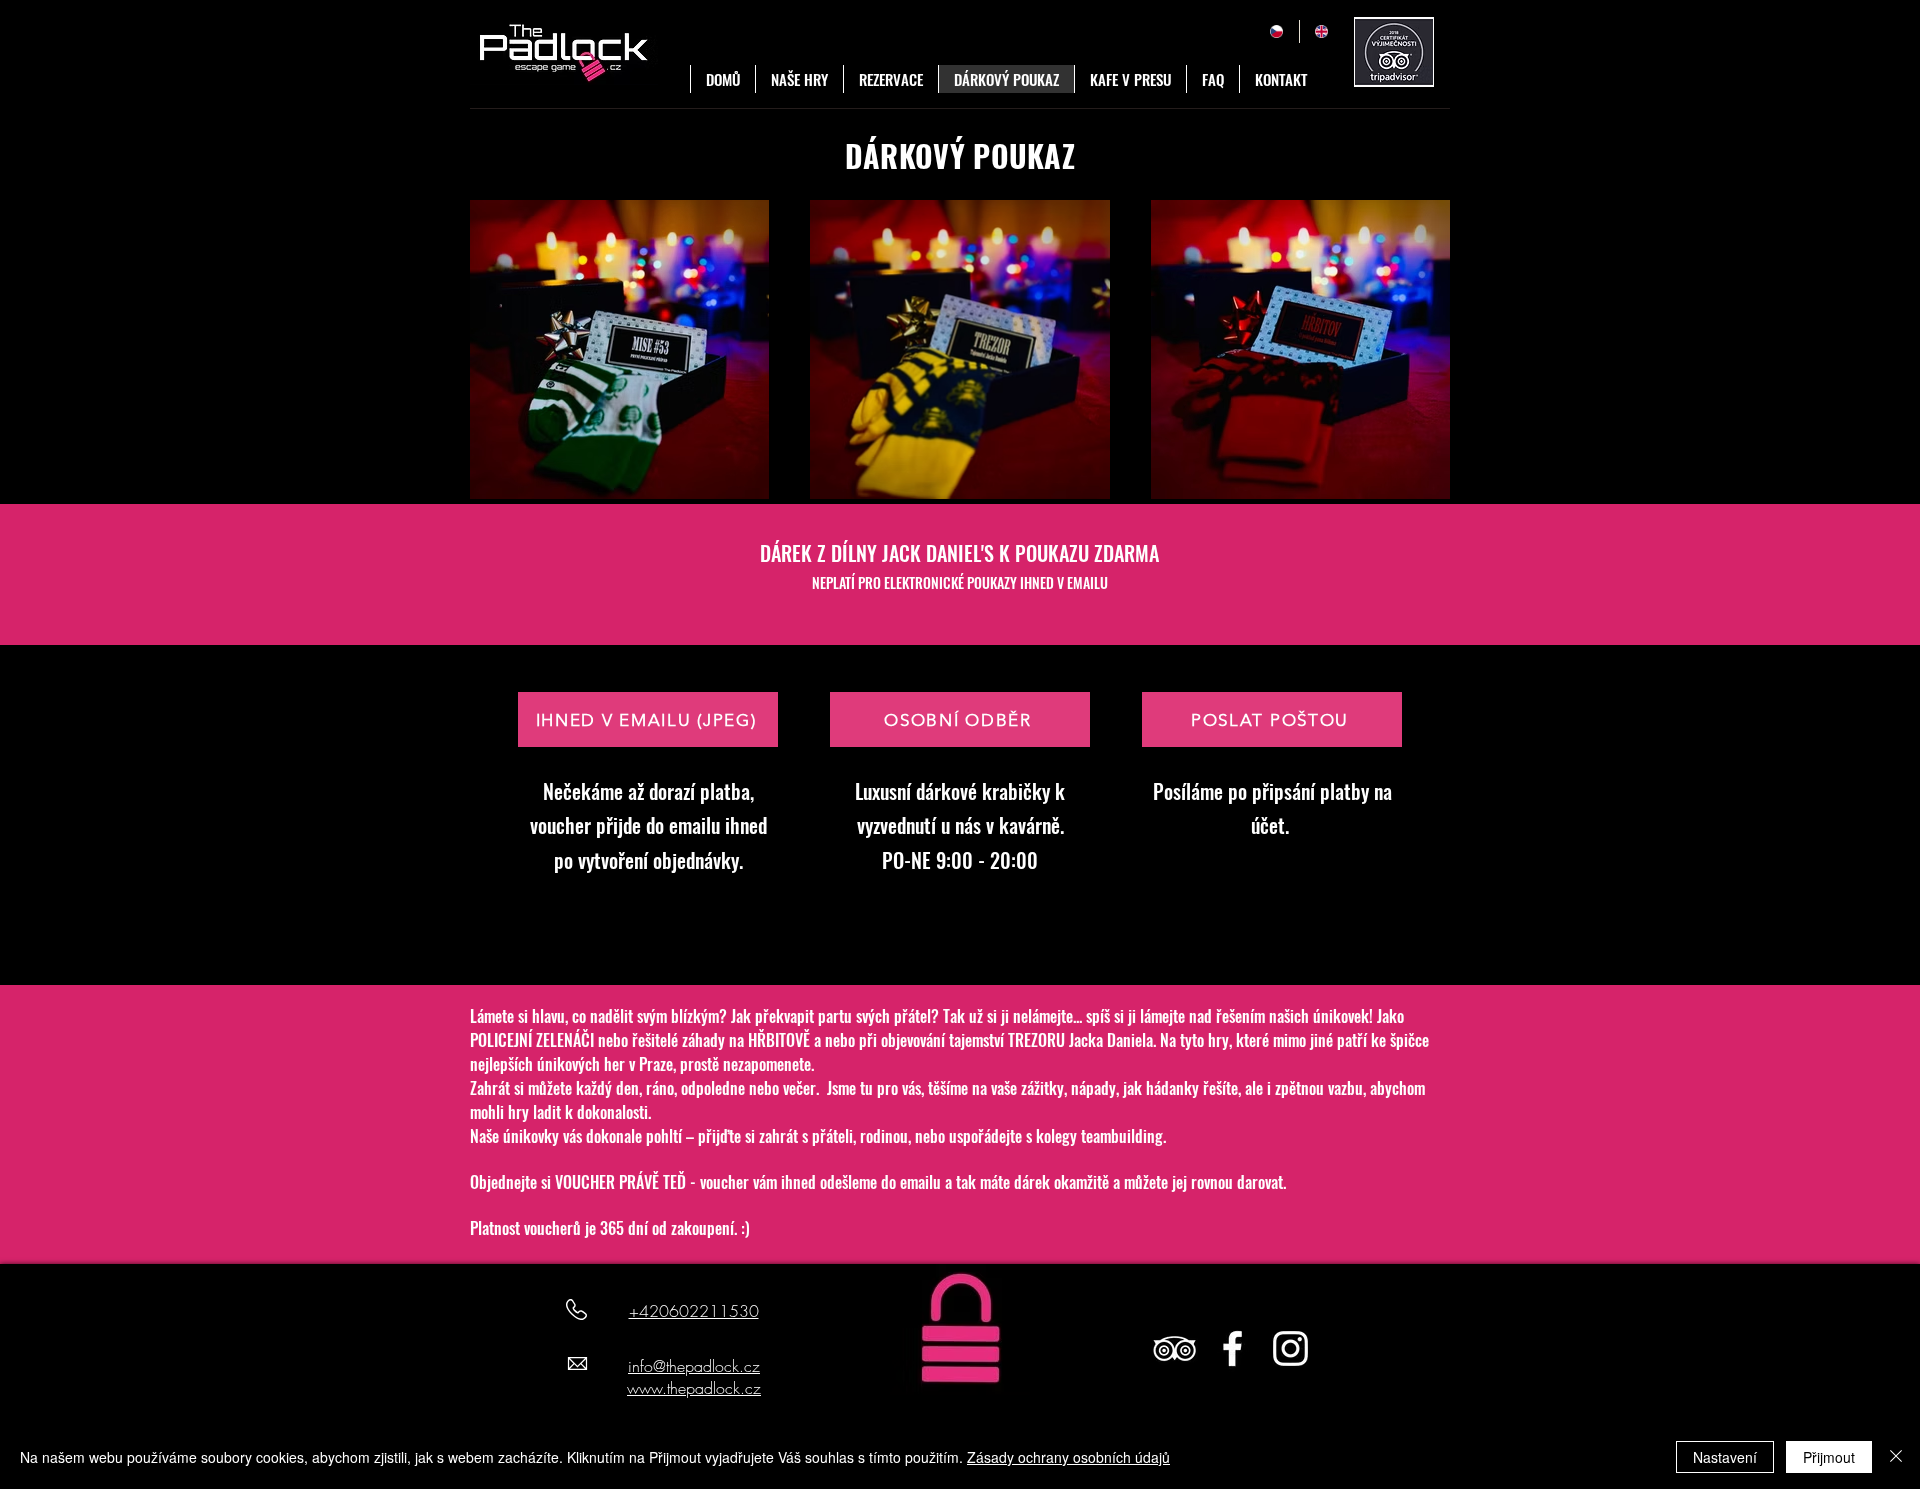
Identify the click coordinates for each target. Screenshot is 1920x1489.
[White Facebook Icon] (1232, 1348)
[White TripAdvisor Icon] (1174, 1348)
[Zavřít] (1896, 1457)
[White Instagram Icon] (1290, 1348)
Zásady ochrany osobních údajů (1068, 1457)
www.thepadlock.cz (694, 1388)
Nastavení (1725, 1457)
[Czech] (1276, 31)
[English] (1322, 31)
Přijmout (1829, 1457)
